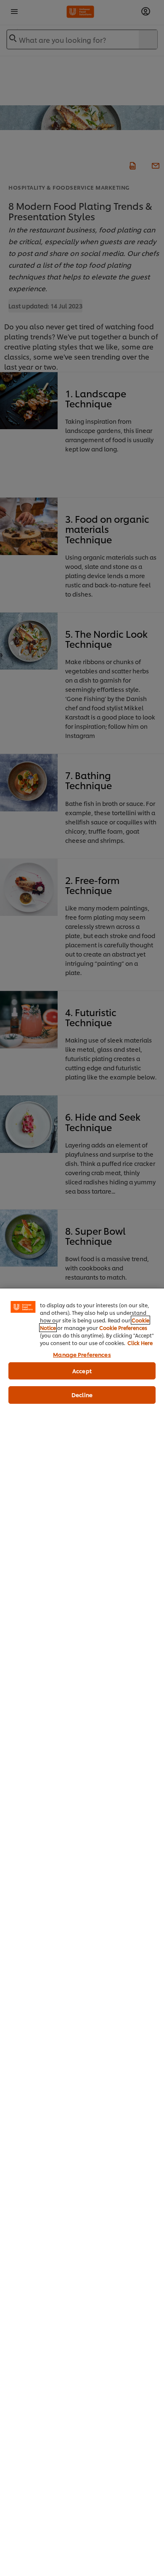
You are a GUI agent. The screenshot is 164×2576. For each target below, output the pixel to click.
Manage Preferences (82, 1354)
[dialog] (82, 1932)
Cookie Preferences (123, 1328)
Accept (82, 1371)
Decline (82, 1395)
